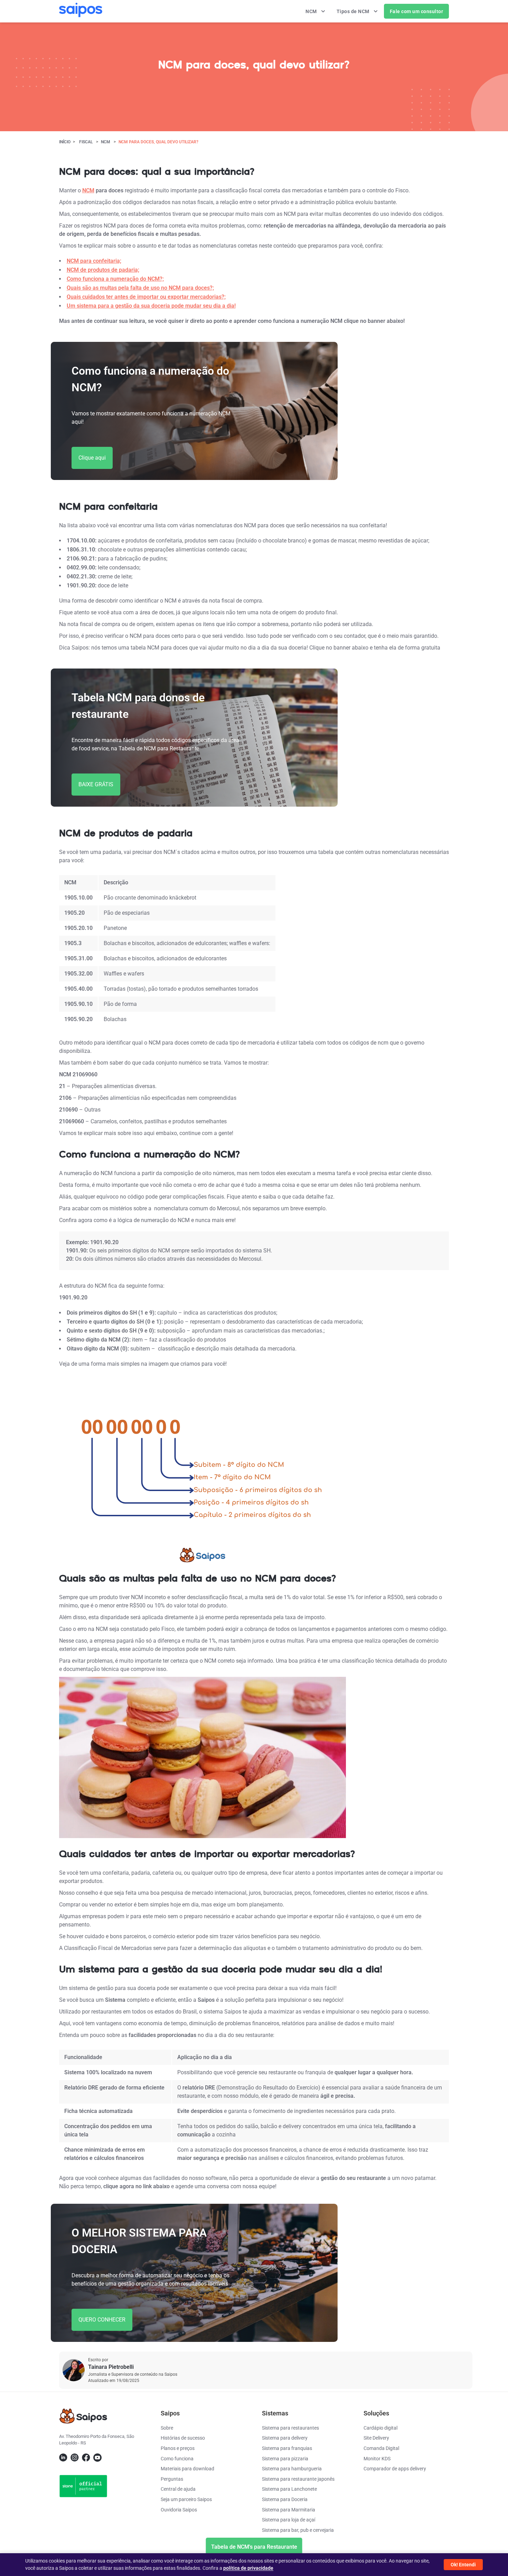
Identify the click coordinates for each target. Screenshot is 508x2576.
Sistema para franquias (287, 2448)
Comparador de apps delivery (395, 2469)
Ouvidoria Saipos (179, 2510)
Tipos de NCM (354, 11)
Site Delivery (376, 2438)
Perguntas (172, 2479)
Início (65, 142)
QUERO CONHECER (102, 2320)
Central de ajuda (178, 2489)
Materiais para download (187, 2469)
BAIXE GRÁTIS (96, 784)
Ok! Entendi (463, 2565)
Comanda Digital (381, 2448)
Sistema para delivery (285, 2438)
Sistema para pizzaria (285, 2459)
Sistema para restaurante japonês (298, 2479)
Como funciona (177, 2459)
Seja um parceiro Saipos (186, 2499)
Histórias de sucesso (183, 2438)
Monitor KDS (377, 2459)
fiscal (86, 142)
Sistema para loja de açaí (289, 2520)
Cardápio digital (380, 2428)
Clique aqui (92, 458)
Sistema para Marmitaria (289, 2510)
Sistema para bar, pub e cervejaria (298, 2530)
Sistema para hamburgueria (292, 2469)
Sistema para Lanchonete (289, 2489)
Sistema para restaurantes (290, 2428)
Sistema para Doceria (285, 2499)
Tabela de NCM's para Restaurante (254, 2547)
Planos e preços (178, 2448)
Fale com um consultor (417, 11)
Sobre (167, 2428)
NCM (312, 11)
